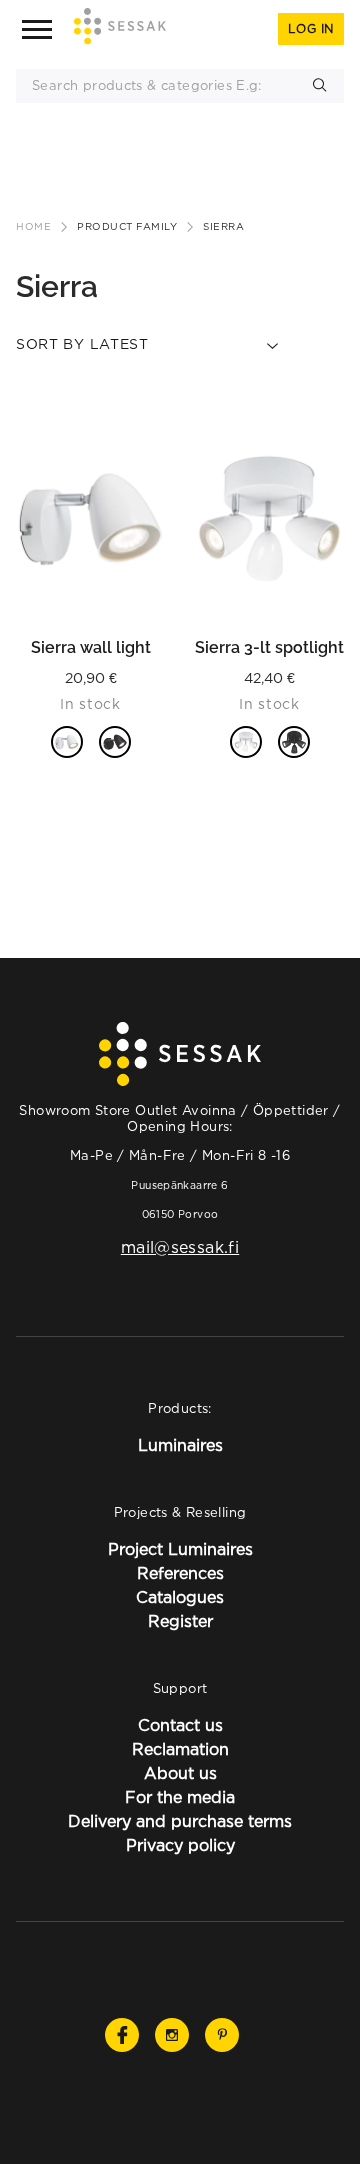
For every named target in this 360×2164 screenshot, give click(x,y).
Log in (311, 28)
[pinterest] (222, 2035)
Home (33, 226)
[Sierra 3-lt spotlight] (269, 520)
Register (180, 1621)
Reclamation (180, 1749)
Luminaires (180, 1445)
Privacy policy (180, 1845)
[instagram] (172, 2035)
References (180, 1573)
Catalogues (180, 1597)
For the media (180, 1797)
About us (180, 1773)
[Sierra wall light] (90, 520)
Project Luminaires (180, 1549)
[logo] (120, 29)
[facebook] (122, 2035)
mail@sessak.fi (180, 1247)
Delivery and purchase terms (180, 1821)
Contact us (180, 1725)
